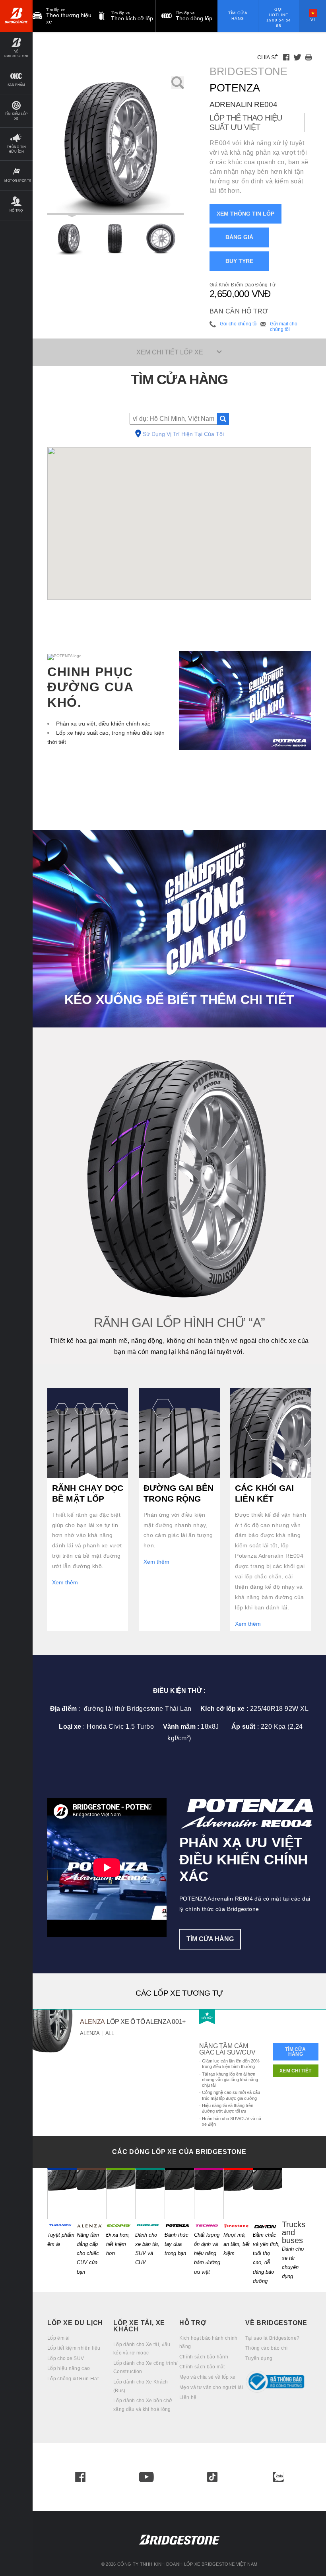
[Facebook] (286, 57)
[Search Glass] (223, 419)
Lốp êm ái (59, 2338)
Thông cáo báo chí (266, 2348)
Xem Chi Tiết (295, 2071)
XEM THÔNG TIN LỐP (245, 214)
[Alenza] (91, 2193)
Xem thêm (65, 1582)
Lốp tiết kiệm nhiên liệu (74, 2348)
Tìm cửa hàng (238, 16)
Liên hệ (188, 2397)
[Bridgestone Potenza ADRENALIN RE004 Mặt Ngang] (161, 239)
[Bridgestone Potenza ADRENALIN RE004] (116, 146)
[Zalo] (278, 2477)
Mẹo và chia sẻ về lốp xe (208, 2377)
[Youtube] (146, 2477)
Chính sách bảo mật (202, 2367)
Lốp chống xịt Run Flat (73, 2379)
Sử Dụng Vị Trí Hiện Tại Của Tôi (183, 434)
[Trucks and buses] (297, 2192)
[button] (16, 48)
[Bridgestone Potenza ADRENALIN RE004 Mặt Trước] (115, 239)
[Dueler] (150, 2193)
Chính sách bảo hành (204, 2357)
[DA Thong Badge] (278, 2382)
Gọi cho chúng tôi (239, 324)
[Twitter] (297, 57)
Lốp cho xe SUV (66, 2358)
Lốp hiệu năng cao (69, 2368)
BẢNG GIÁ (239, 237)
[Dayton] (268, 2193)
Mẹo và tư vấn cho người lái (211, 2387)
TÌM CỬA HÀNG (210, 1939)
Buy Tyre (239, 261)
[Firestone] (238, 2193)
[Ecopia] (121, 2193)
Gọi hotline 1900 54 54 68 (279, 18)
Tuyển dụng (259, 2358)
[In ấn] (309, 57)
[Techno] (209, 2193)
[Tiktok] (212, 2477)
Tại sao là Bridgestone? (272, 2338)
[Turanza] (62, 2193)
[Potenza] (179, 2193)
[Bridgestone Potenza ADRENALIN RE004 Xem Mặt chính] (70, 239)
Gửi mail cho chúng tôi (284, 327)
